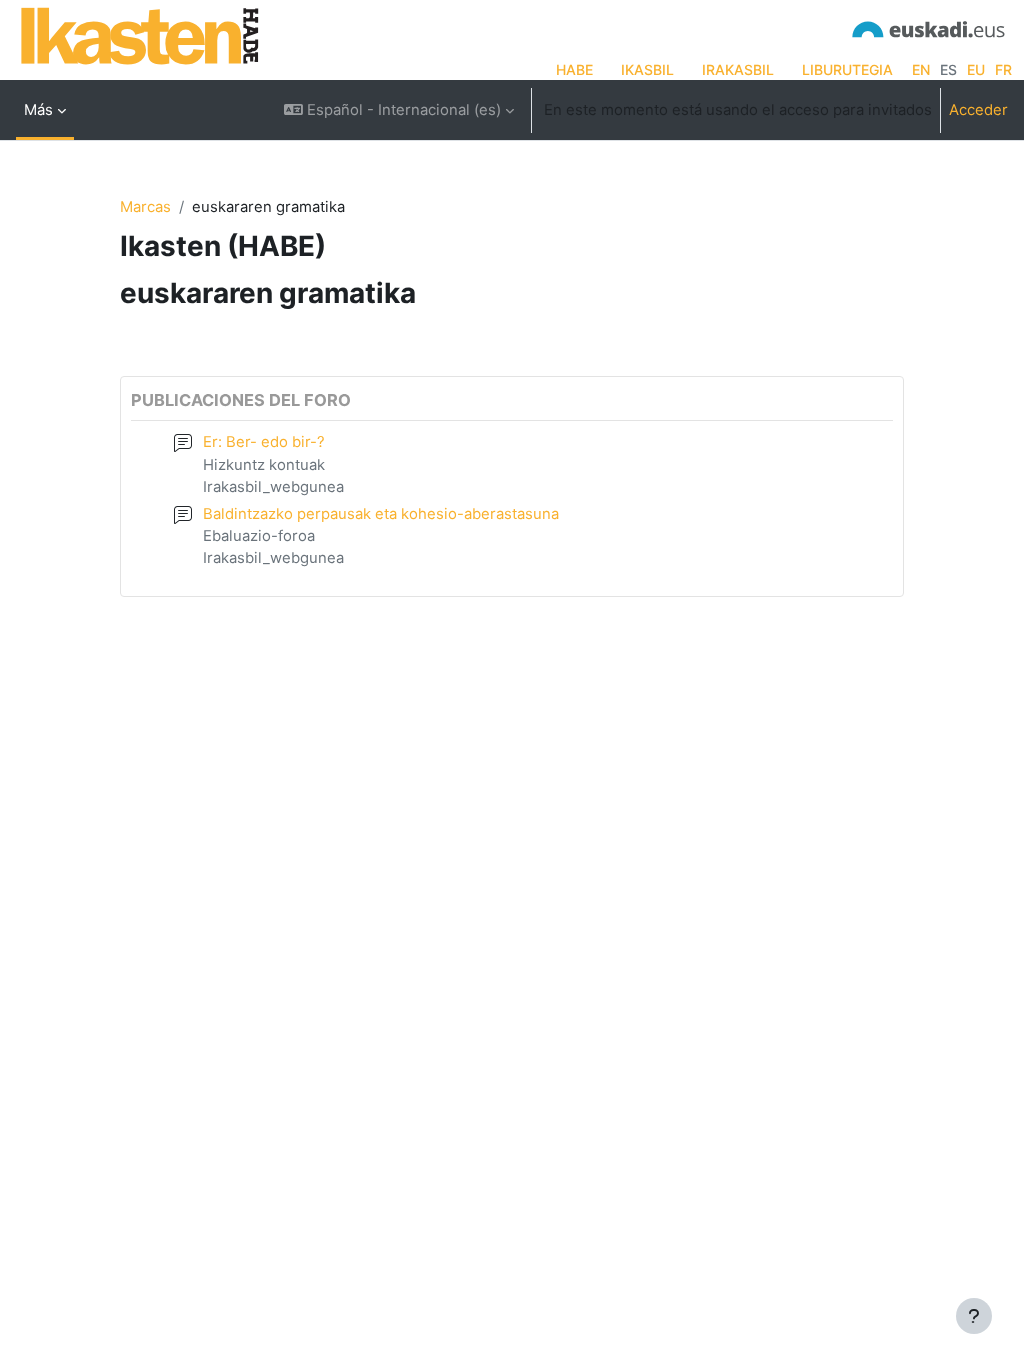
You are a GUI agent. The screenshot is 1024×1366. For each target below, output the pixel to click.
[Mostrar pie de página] (974, 1316)
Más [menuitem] (38, 110)
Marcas (145, 207)
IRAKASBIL (738, 69)
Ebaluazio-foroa (259, 536)
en (921, 69)
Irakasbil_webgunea (273, 487)
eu (976, 69)
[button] (399, 110)
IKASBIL (647, 69)
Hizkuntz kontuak (264, 465)
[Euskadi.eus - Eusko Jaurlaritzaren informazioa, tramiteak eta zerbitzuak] (929, 27)
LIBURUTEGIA (847, 69)
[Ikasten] (140, 35)
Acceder (978, 110)
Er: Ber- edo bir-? (264, 442)
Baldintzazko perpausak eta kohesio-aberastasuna (381, 514)
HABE (574, 69)
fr (1003, 69)
